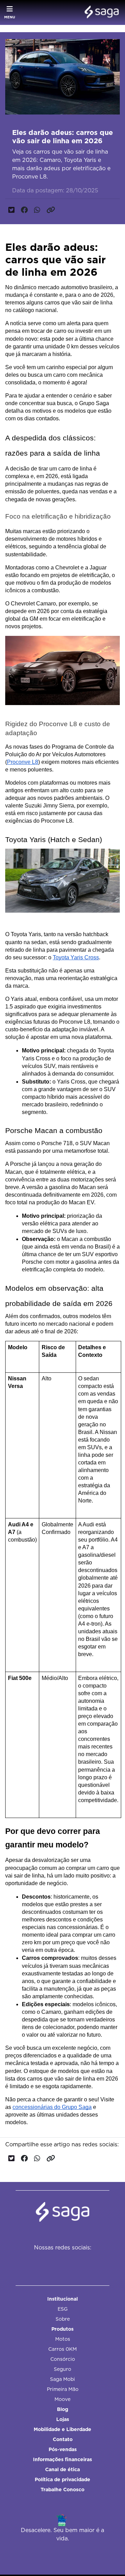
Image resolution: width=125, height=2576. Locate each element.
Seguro (62, 2369)
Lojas (63, 2419)
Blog (62, 2409)
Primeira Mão (63, 2389)
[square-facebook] (44, 2262)
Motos (63, 2339)
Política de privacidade (62, 2479)
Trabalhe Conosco (62, 2490)
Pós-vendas (63, 2449)
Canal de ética (62, 2469)
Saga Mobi (62, 2379)
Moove (62, 2399)
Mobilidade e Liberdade (62, 2429)
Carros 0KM (62, 2349)
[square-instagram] (59, 2262)
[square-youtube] (75, 2262)
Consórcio (63, 2359)
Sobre (63, 2319)
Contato (63, 2439)
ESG (63, 2309)
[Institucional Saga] (100, 12)
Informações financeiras (62, 2459)
